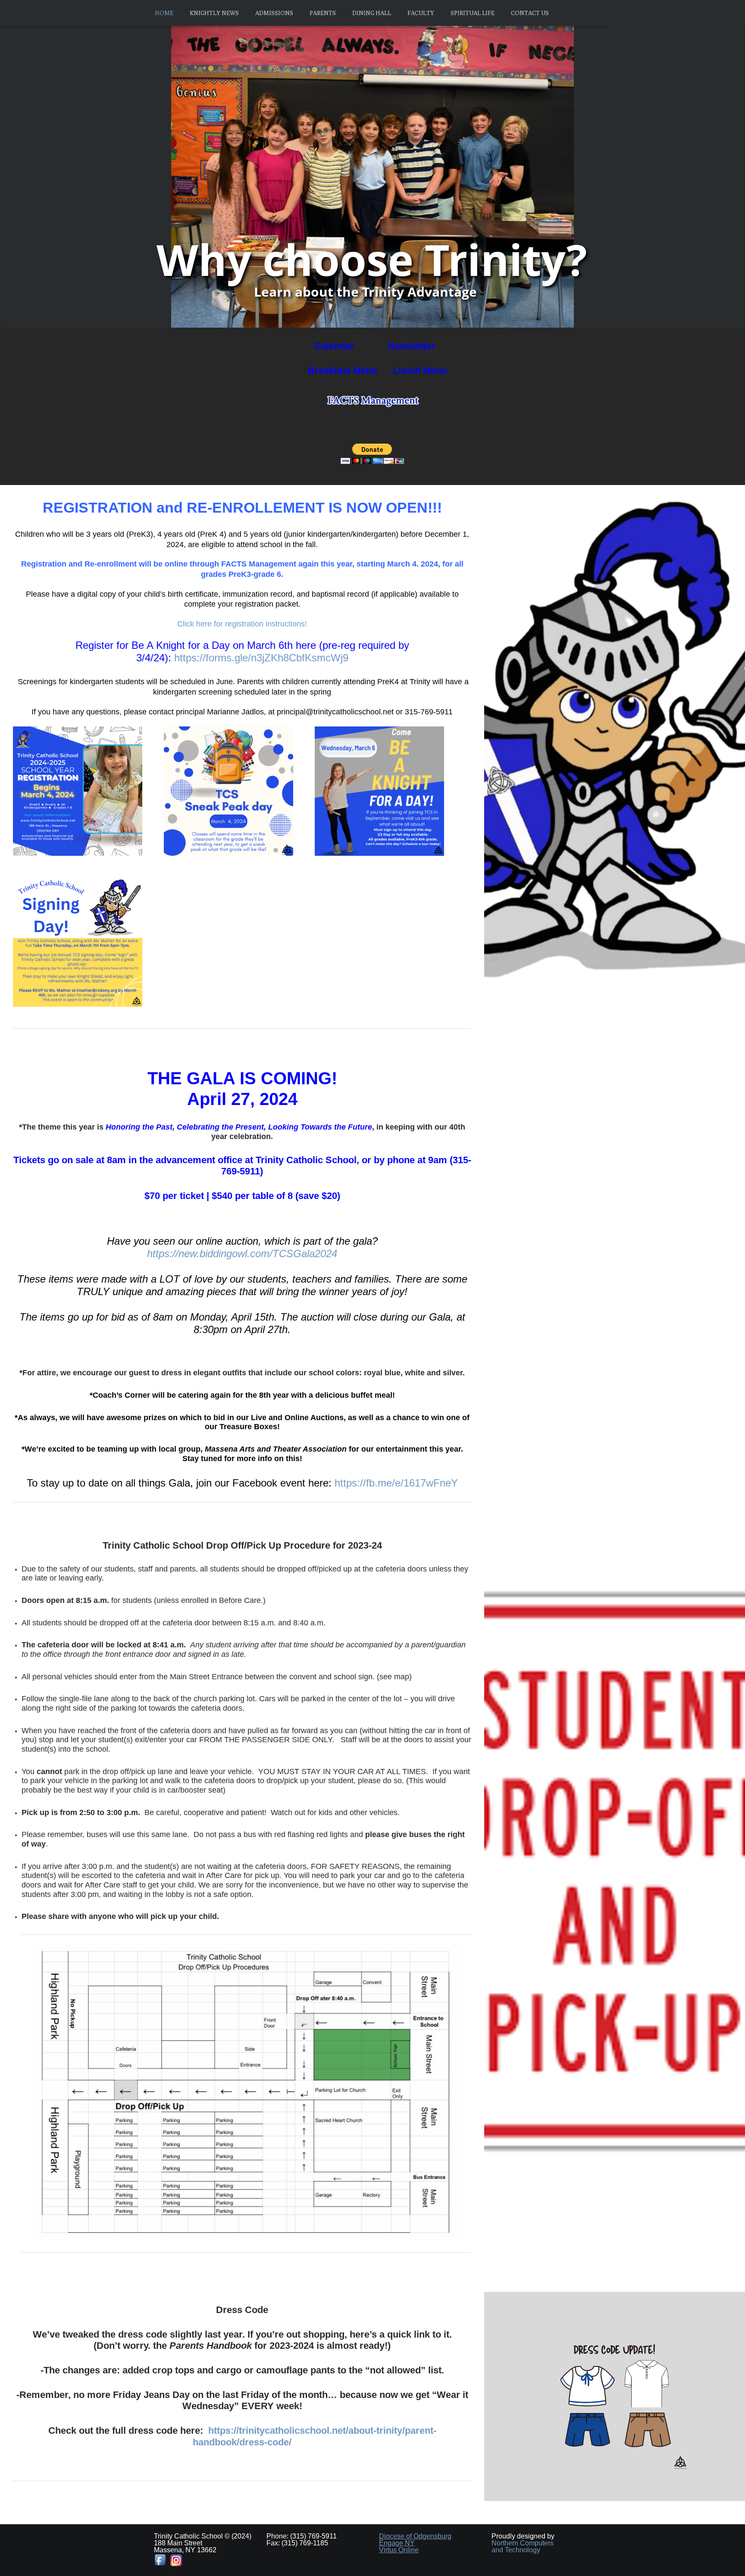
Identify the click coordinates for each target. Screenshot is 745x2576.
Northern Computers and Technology (523, 2546)
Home (164, 13)
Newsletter (410, 346)
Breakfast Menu (344, 371)
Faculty (421, 13)
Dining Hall (372, 13)
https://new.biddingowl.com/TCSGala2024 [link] (242, 1254)
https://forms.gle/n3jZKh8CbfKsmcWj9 (261, 658)
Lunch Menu (420, 371)
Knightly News (214, 13)
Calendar (333, 346)
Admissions (274, 13)
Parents (323, 13)
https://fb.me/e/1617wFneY (396, 1483)
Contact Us (530, 13)
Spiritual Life (473, 13)
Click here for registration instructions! (242, 624)
